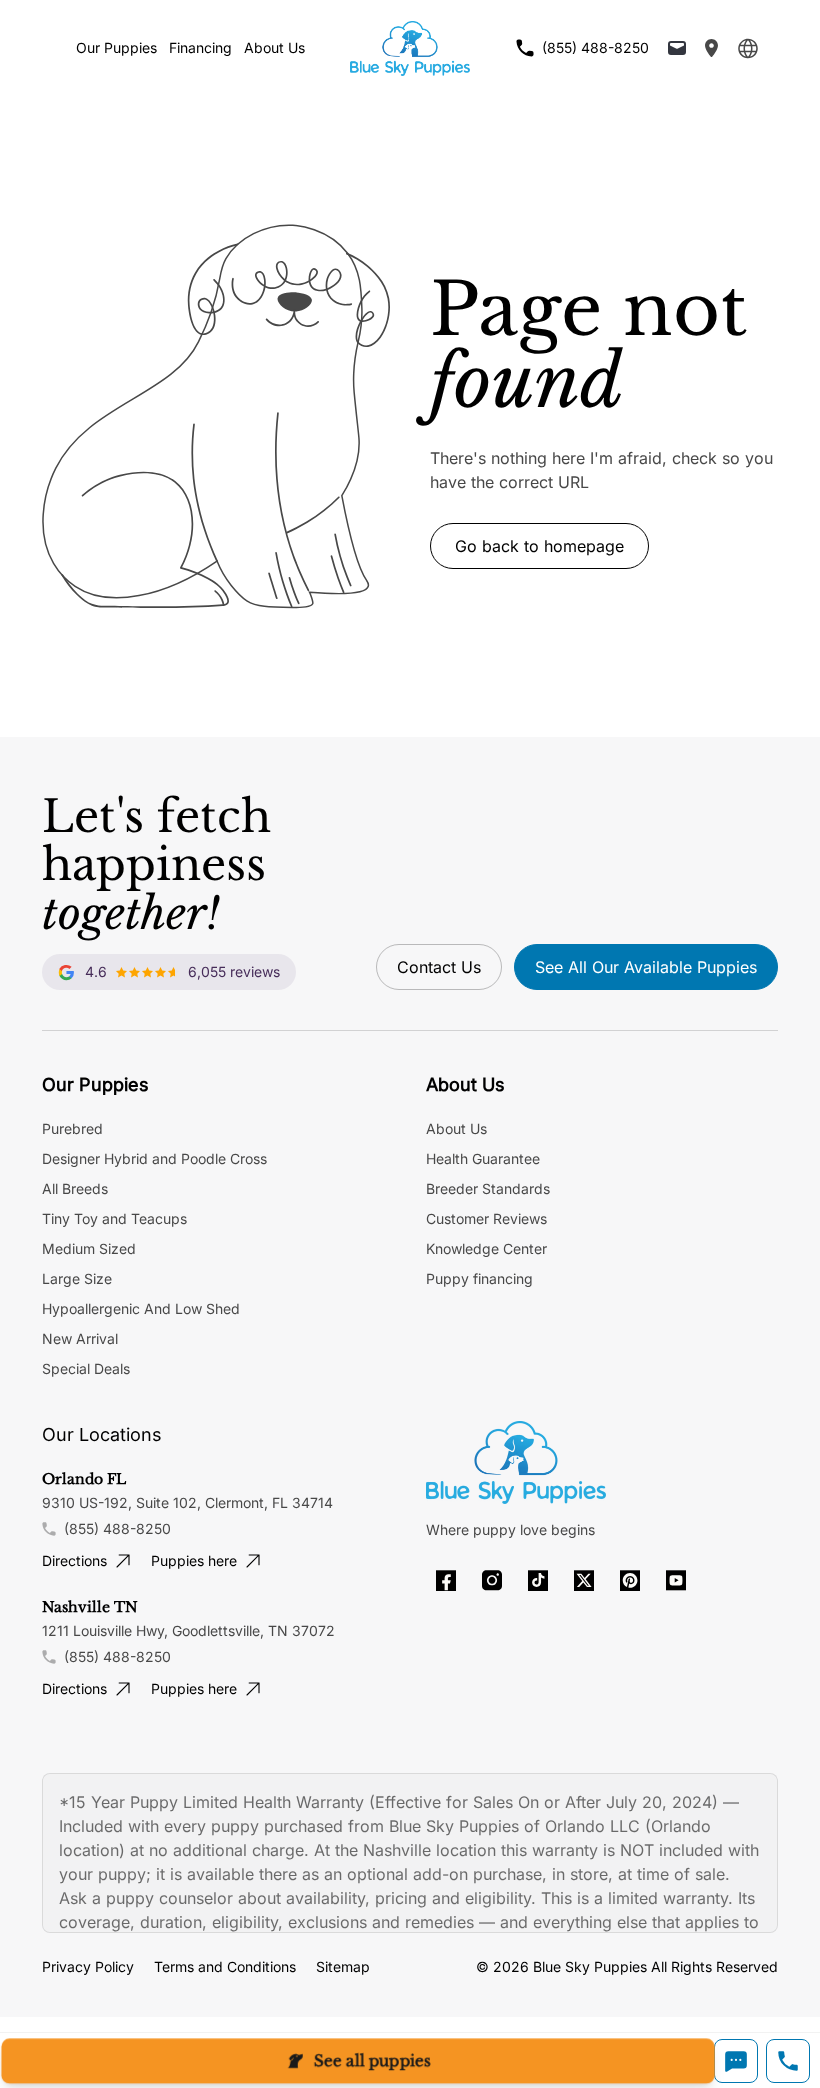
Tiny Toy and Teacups (114, 1218)
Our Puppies (116, 47)
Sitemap (343, 1966)
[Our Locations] (711, 48)
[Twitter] (584, 1580)
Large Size (77, 1278)
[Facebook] (446, 1580)
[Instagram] (492, 1580)
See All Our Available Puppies (646, 967)
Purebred (72, 1128)
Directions (74, 1560)
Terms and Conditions (225, 1966)
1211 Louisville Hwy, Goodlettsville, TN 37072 (188, 1630)
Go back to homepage (539, 546)
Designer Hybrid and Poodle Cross (154, 1158)
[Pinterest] (630, 1580)
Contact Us (439, 967)
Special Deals (86, 1368)
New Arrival (80, 1338)
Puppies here (194, 1560)
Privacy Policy (88, 1966)
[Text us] (736, 2061)
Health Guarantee (483, 1158)
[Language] (748, 48)
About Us (274, 47)
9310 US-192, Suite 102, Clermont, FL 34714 (187, 1502)
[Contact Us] (677, 48)
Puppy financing (479, 1278)
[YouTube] (676, 1580)
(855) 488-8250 (117, 1528)
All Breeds (75, 1188)
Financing (200, 47)
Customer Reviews (486, 1218)
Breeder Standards (488, 1188)
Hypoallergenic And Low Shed (141, 1308)
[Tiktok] (538, 1580)
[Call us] (788, 2061)
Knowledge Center (486, 1248)
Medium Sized (89, 1248)
